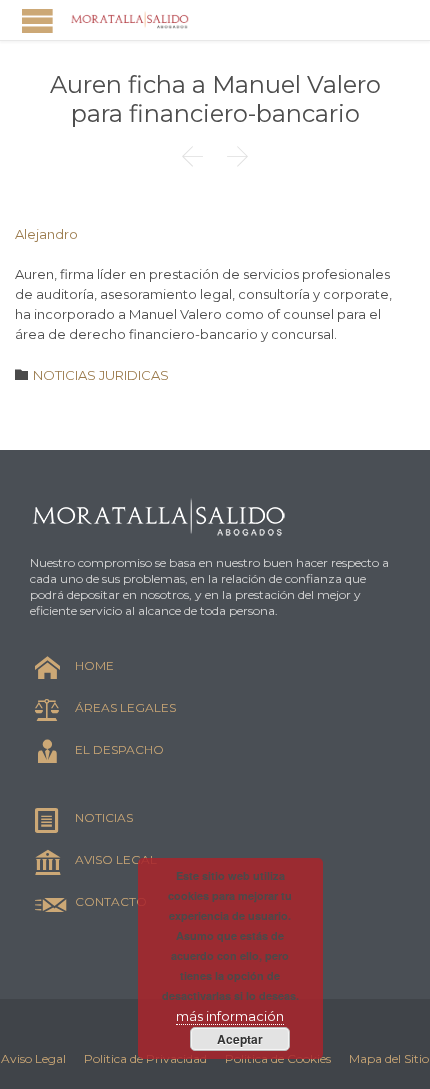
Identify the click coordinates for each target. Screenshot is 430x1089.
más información (230, 1016)
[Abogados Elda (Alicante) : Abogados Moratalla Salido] (130, 20)
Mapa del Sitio (389, 1058)
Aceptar (240, 1039)
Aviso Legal (33, 1058)
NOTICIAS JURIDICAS (101, 375)
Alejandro (46, 234)
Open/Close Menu (37, 20)
